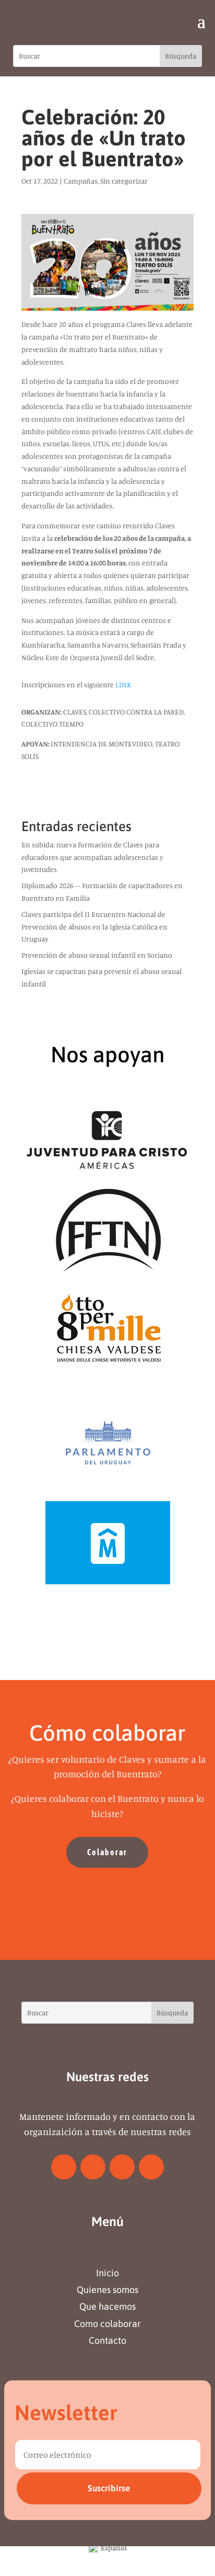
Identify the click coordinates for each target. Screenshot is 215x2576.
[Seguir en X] (93, 2167)
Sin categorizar (124, 181)
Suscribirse (109, 2488)
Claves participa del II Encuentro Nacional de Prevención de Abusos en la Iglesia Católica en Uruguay (94, 927)
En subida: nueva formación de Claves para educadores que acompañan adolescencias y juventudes (92, 857)
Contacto (107, 2340)
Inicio (107, 2273)
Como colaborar (107, 2324)
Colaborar (107, 1852)
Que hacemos (107, 2306)
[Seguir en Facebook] (64, 2167)
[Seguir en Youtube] (151, 2167)
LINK (123, 684)
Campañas (81, 181)
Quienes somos (107, 2290)
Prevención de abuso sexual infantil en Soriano (97, 955)
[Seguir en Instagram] (122, 2167)
